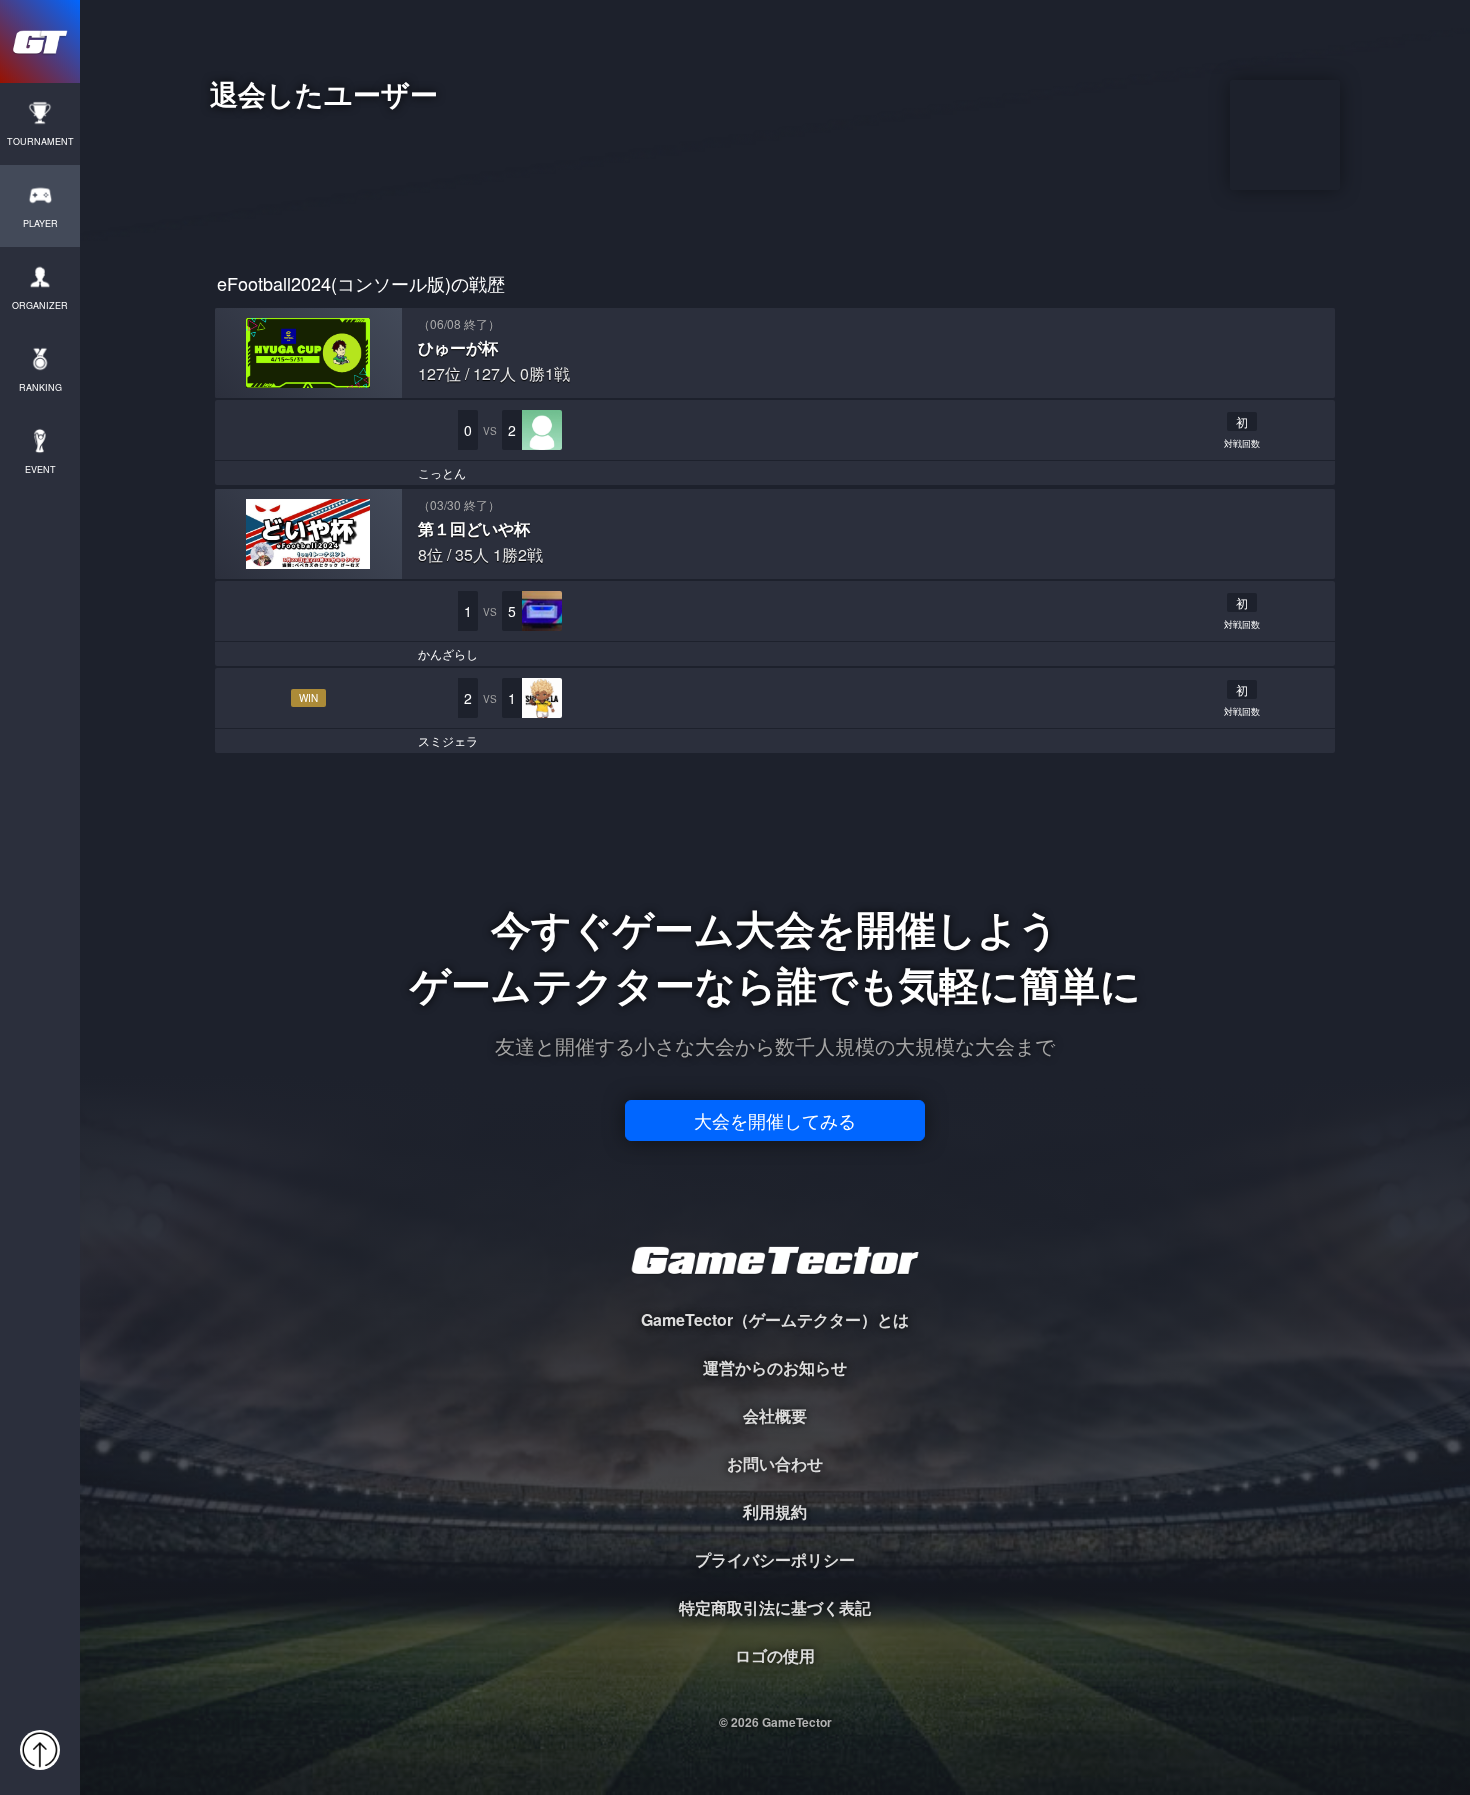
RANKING (40, 387)
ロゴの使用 (775, 1655)
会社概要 (775, 1415)
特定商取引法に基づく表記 (775, 1607)
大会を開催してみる (775, 1120)
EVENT (40, 469)
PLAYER (40, 223)
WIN (308, 698)
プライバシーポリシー (775, 1559)
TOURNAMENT (40, 141)
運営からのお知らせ (775, 1367)
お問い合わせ (775, 1463)
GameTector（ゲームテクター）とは (775, 1319)
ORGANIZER (40, 305)
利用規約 (775, 1511)
